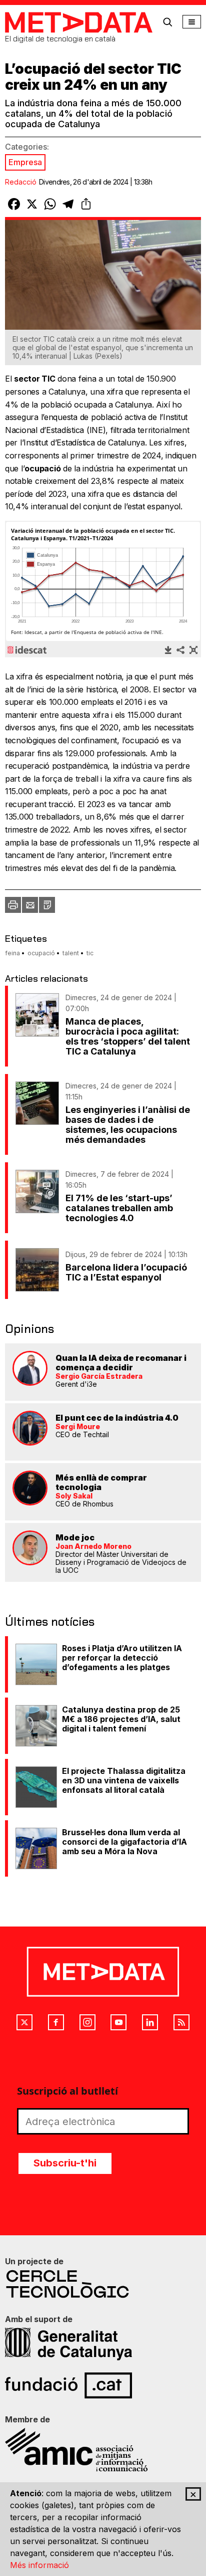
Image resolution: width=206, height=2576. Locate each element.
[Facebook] (56, 2022)
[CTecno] (103, 2284)
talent (71, 953)
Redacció (21, 182)
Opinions (29, 1329)
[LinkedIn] (150, 2022)
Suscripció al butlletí (67, 2091)
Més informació (39, 2565)
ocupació (41, 953)
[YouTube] (118, 2022)
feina (12, 953)
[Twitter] (24, 2022)
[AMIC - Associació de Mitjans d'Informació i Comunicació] (103, 2450)
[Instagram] (87, 2022)
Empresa (25, 162)
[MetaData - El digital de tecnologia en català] (79, 22)
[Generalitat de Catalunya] (103, 2344)
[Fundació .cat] (103, 2385)
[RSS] (181, 2022)
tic (90, 953)
